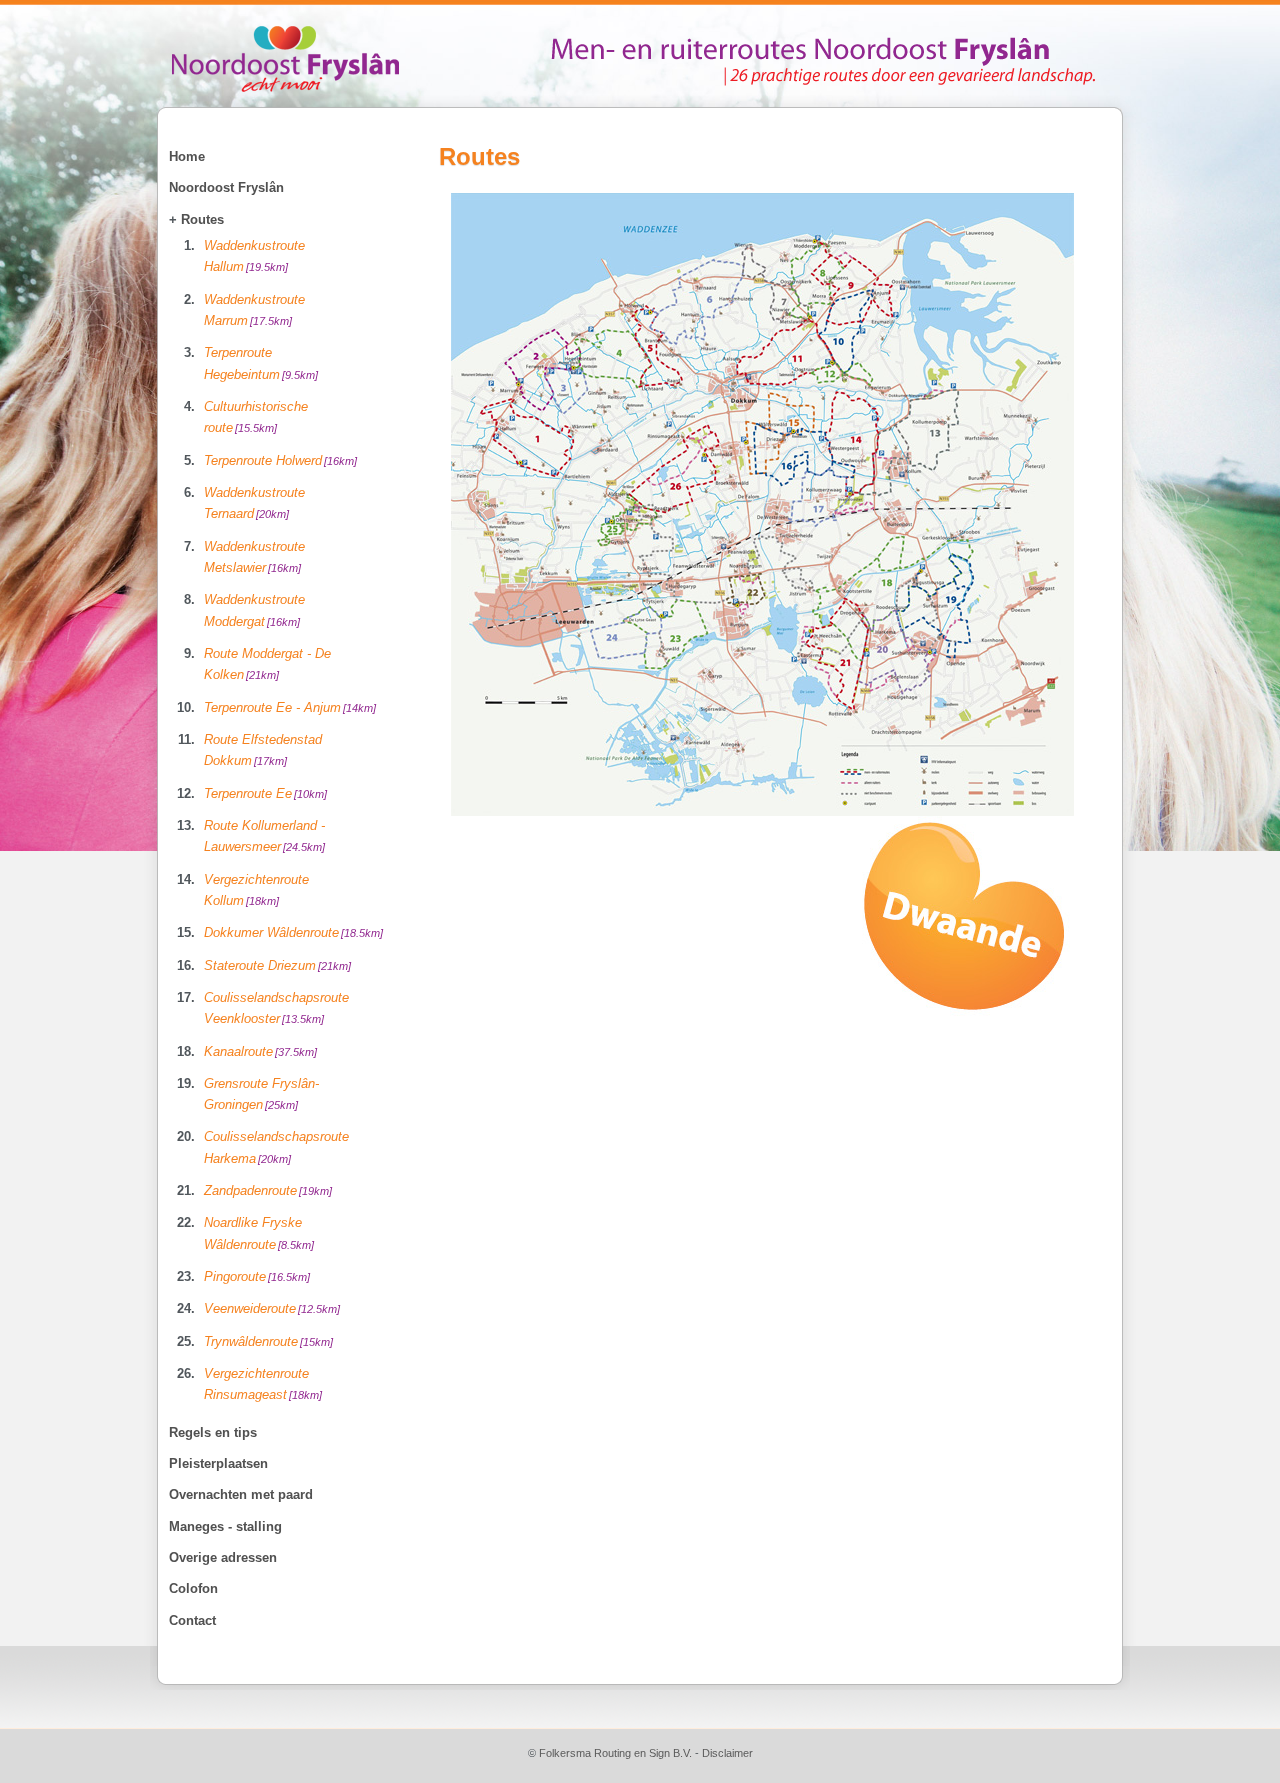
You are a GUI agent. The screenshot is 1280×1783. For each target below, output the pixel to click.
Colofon (193, 1588)
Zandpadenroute (268, 1190)
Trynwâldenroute (268, 1341)
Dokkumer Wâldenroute (293, 932)
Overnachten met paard (241, 1494)
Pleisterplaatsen (218, 1463)
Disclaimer (727, 1753)
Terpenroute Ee (265, 793)
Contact (192, 1620)
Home (187, 156)
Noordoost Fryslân (226, 187)
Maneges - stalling (225, 1526)
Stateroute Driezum (277, 965)
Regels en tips (213, 1432)
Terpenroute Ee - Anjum (290, 707)
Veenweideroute (272, 1308)
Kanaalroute (260, 1051)
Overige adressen (223, 1557)
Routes (202, 219)
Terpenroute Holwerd (280, 460)
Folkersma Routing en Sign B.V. (615, 1753)
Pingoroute (257, 1276)
